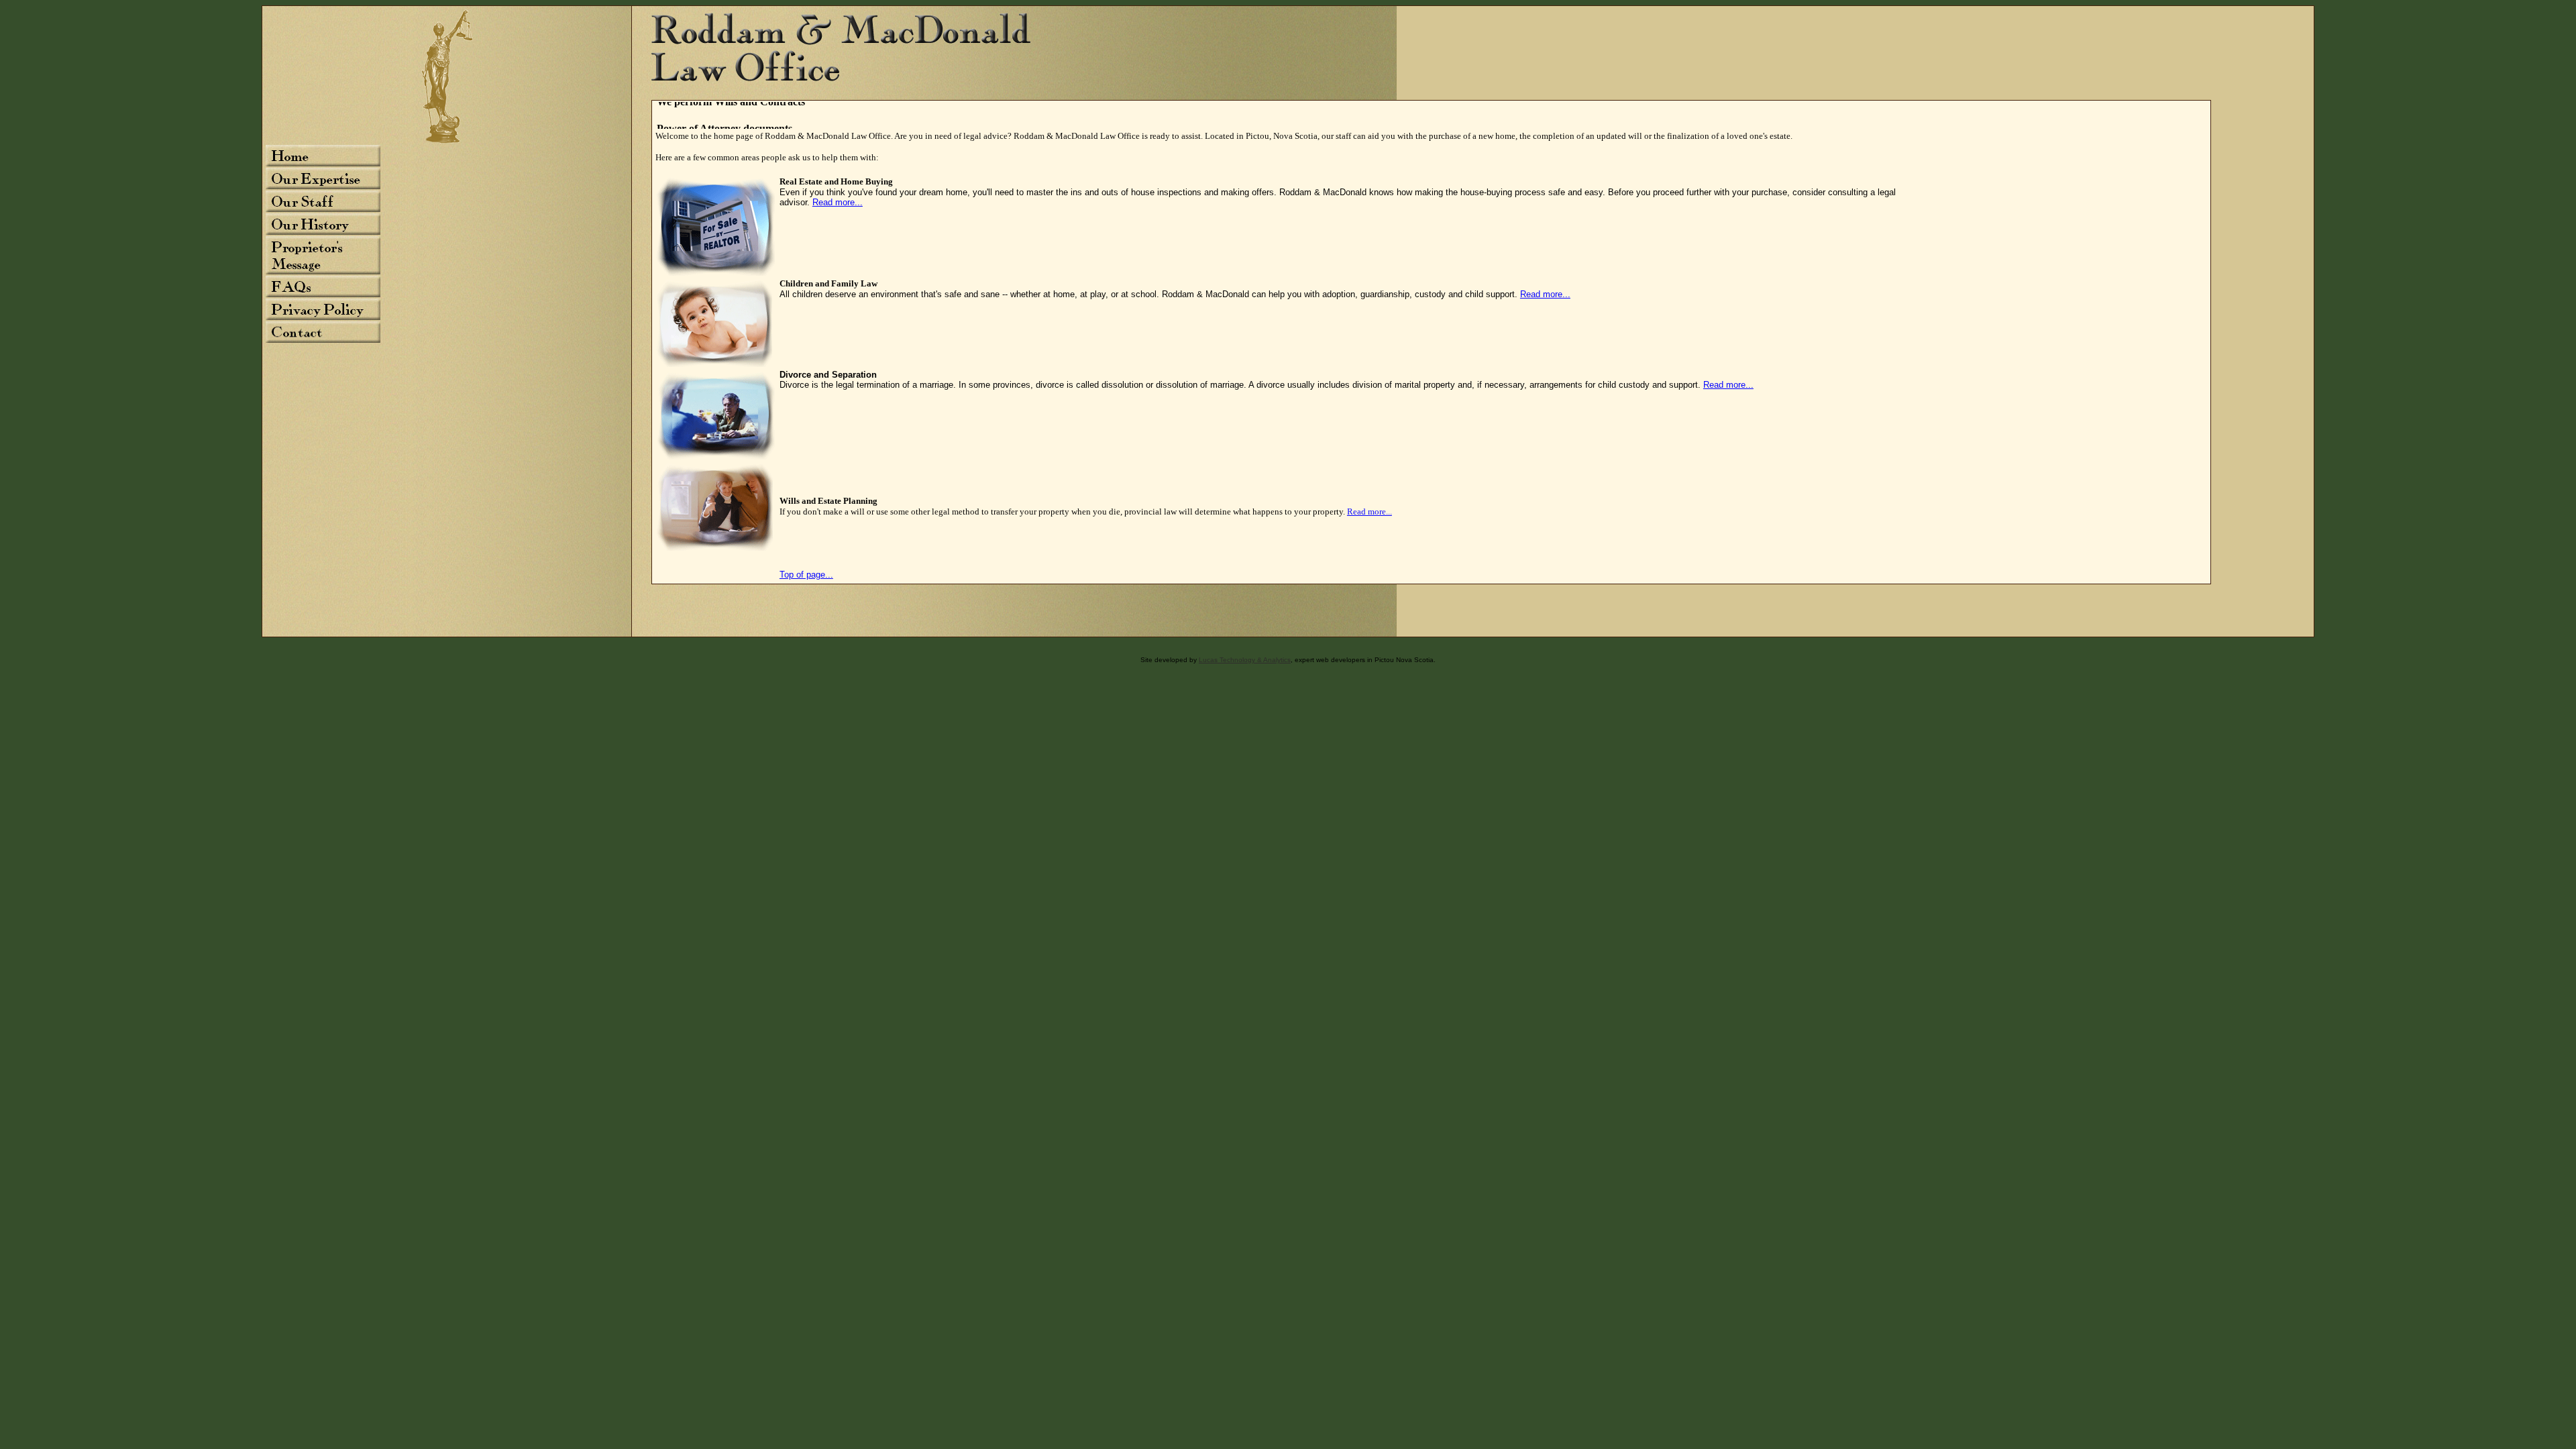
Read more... (838, 202)
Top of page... (806, 575)
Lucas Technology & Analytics (1245, 660)
